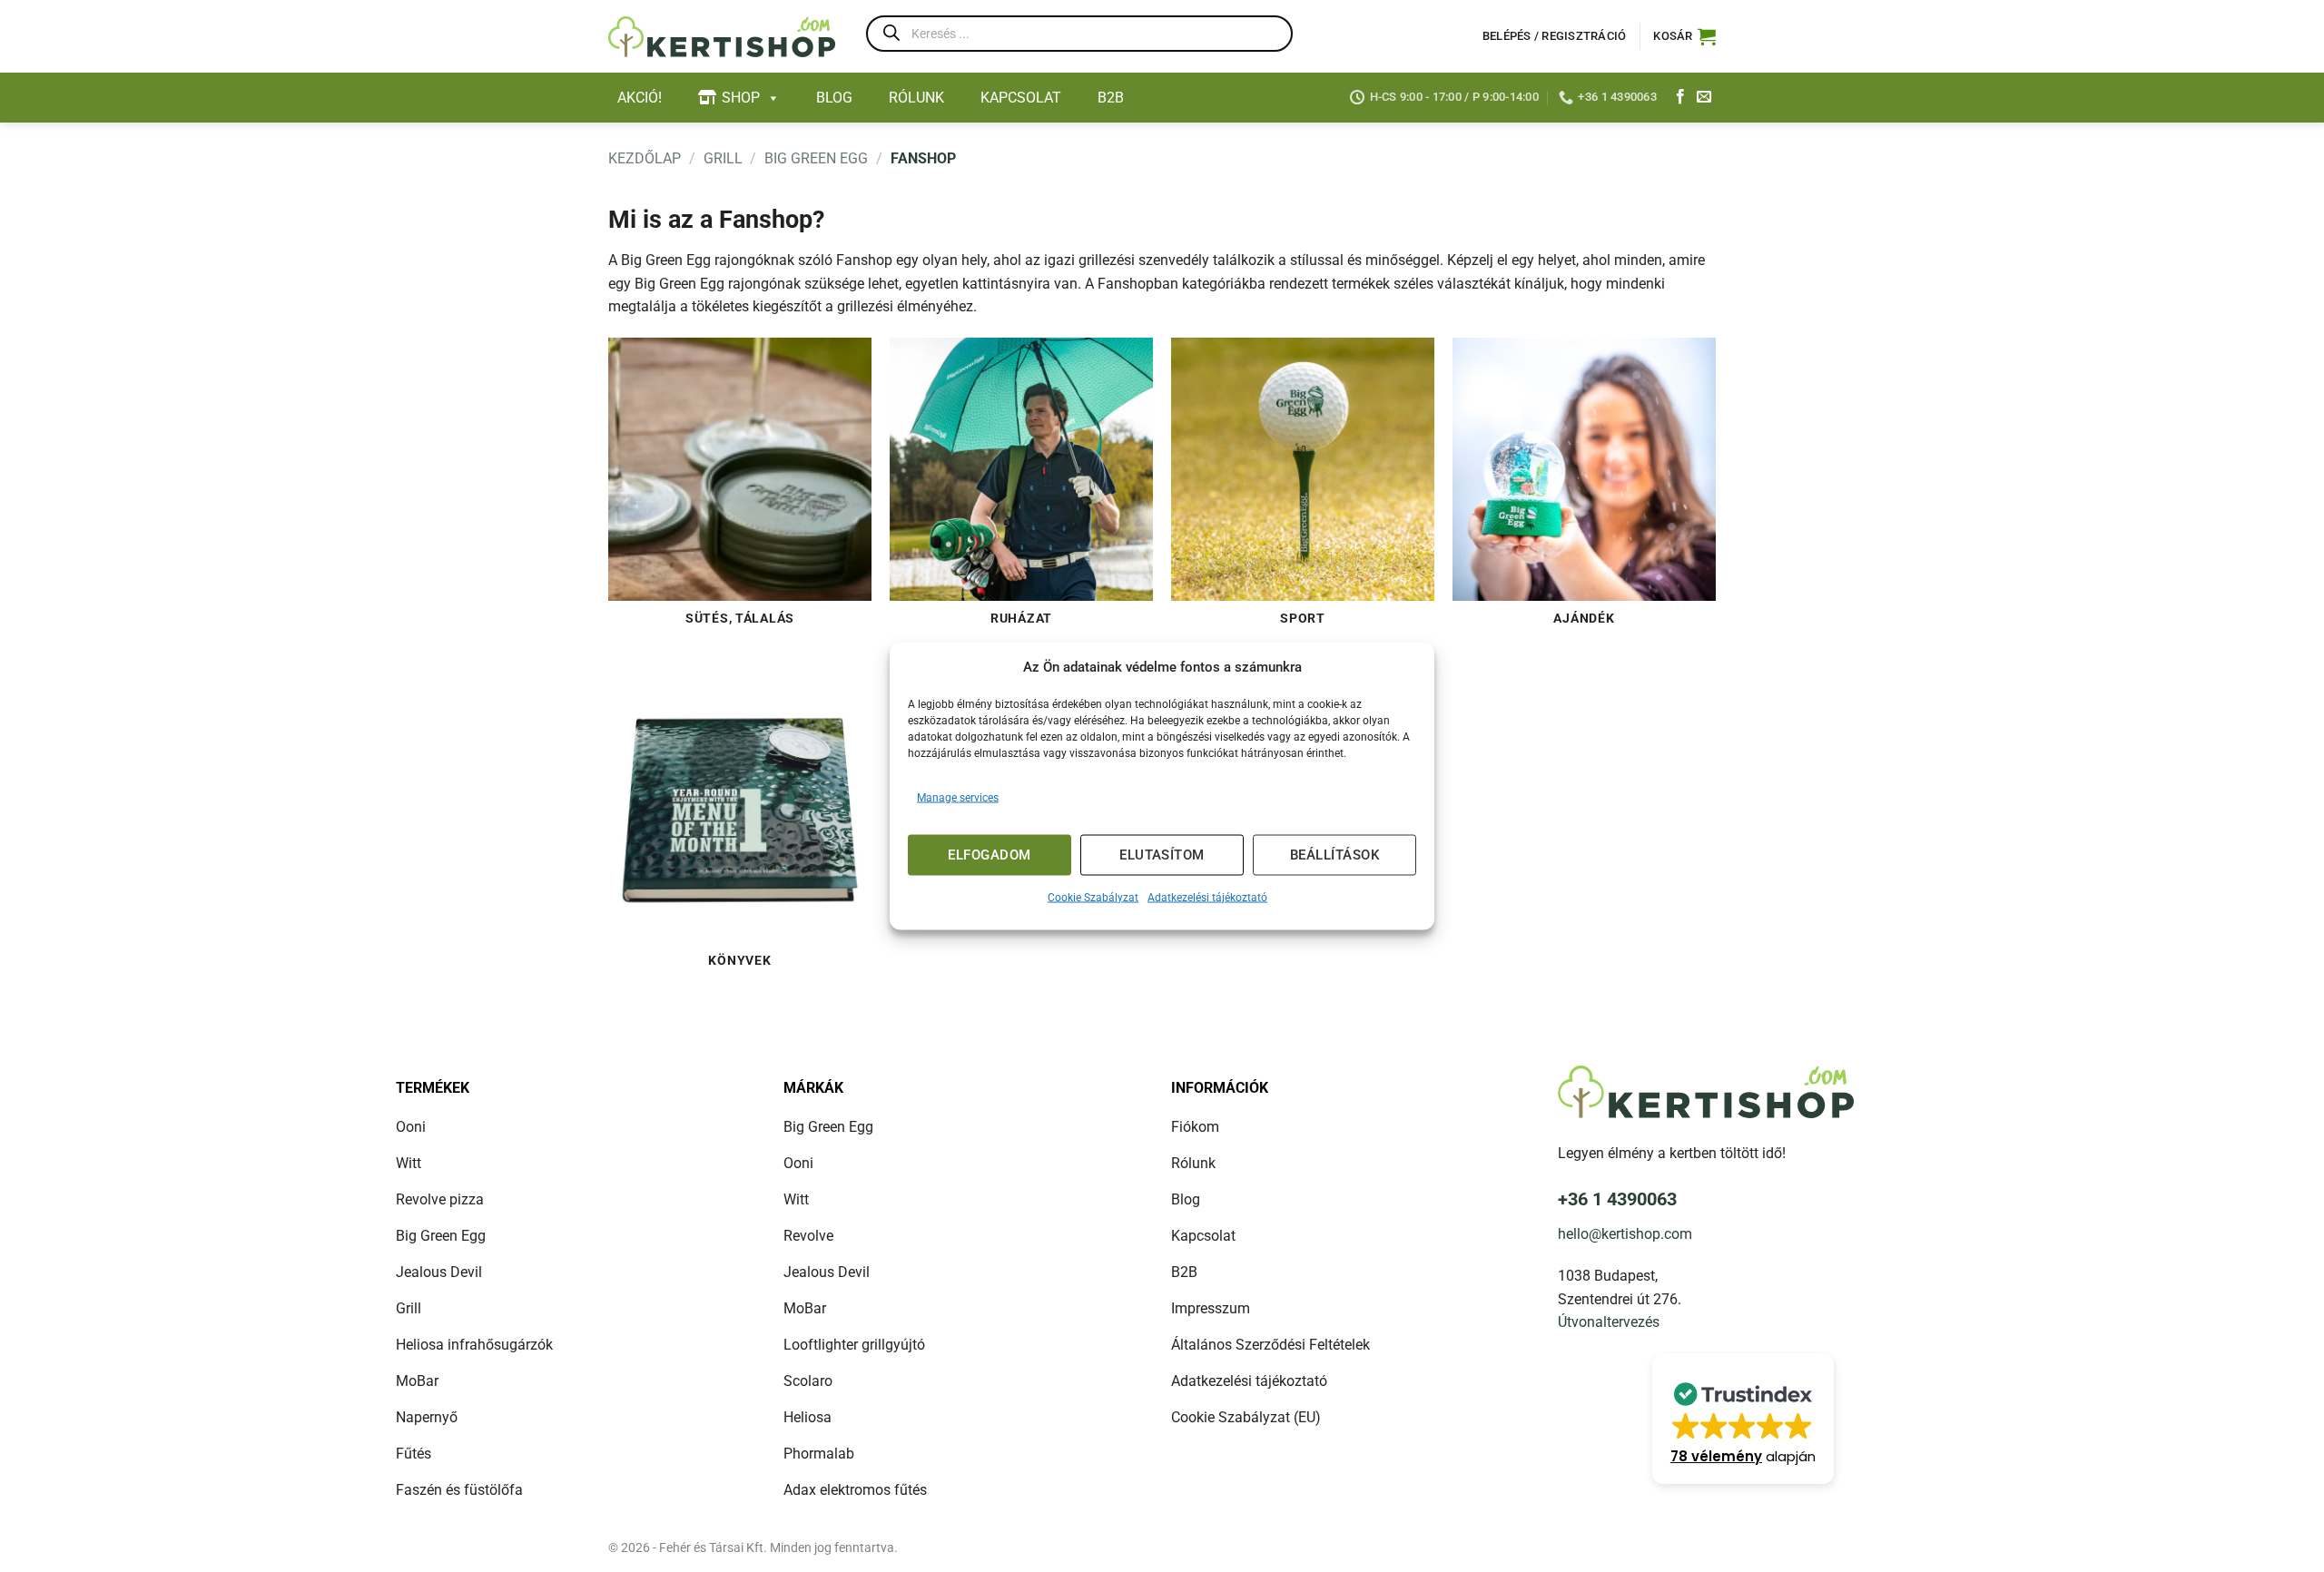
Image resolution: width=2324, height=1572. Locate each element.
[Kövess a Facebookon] (1680, 97)
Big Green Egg (816, 158)
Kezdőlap (645, 158)
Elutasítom (1162, 855)
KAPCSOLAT (1021, 98)
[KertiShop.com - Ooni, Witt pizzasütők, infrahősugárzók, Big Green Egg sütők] (722, 37)
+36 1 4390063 (1617, 1199)
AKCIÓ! (640, 98)
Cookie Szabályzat (1093, 897)
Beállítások (1334, 855)
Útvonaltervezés (1609, 1322)
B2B (1111, 98)
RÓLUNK (916, 98)
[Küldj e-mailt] (1704, 97)
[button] (1684, 36)
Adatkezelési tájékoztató (1207, 897)
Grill (723, 158)
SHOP (741, 98)
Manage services (958, 797)
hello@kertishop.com (1625, 1234)
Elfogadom (989, 855)
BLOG (834, 98)
